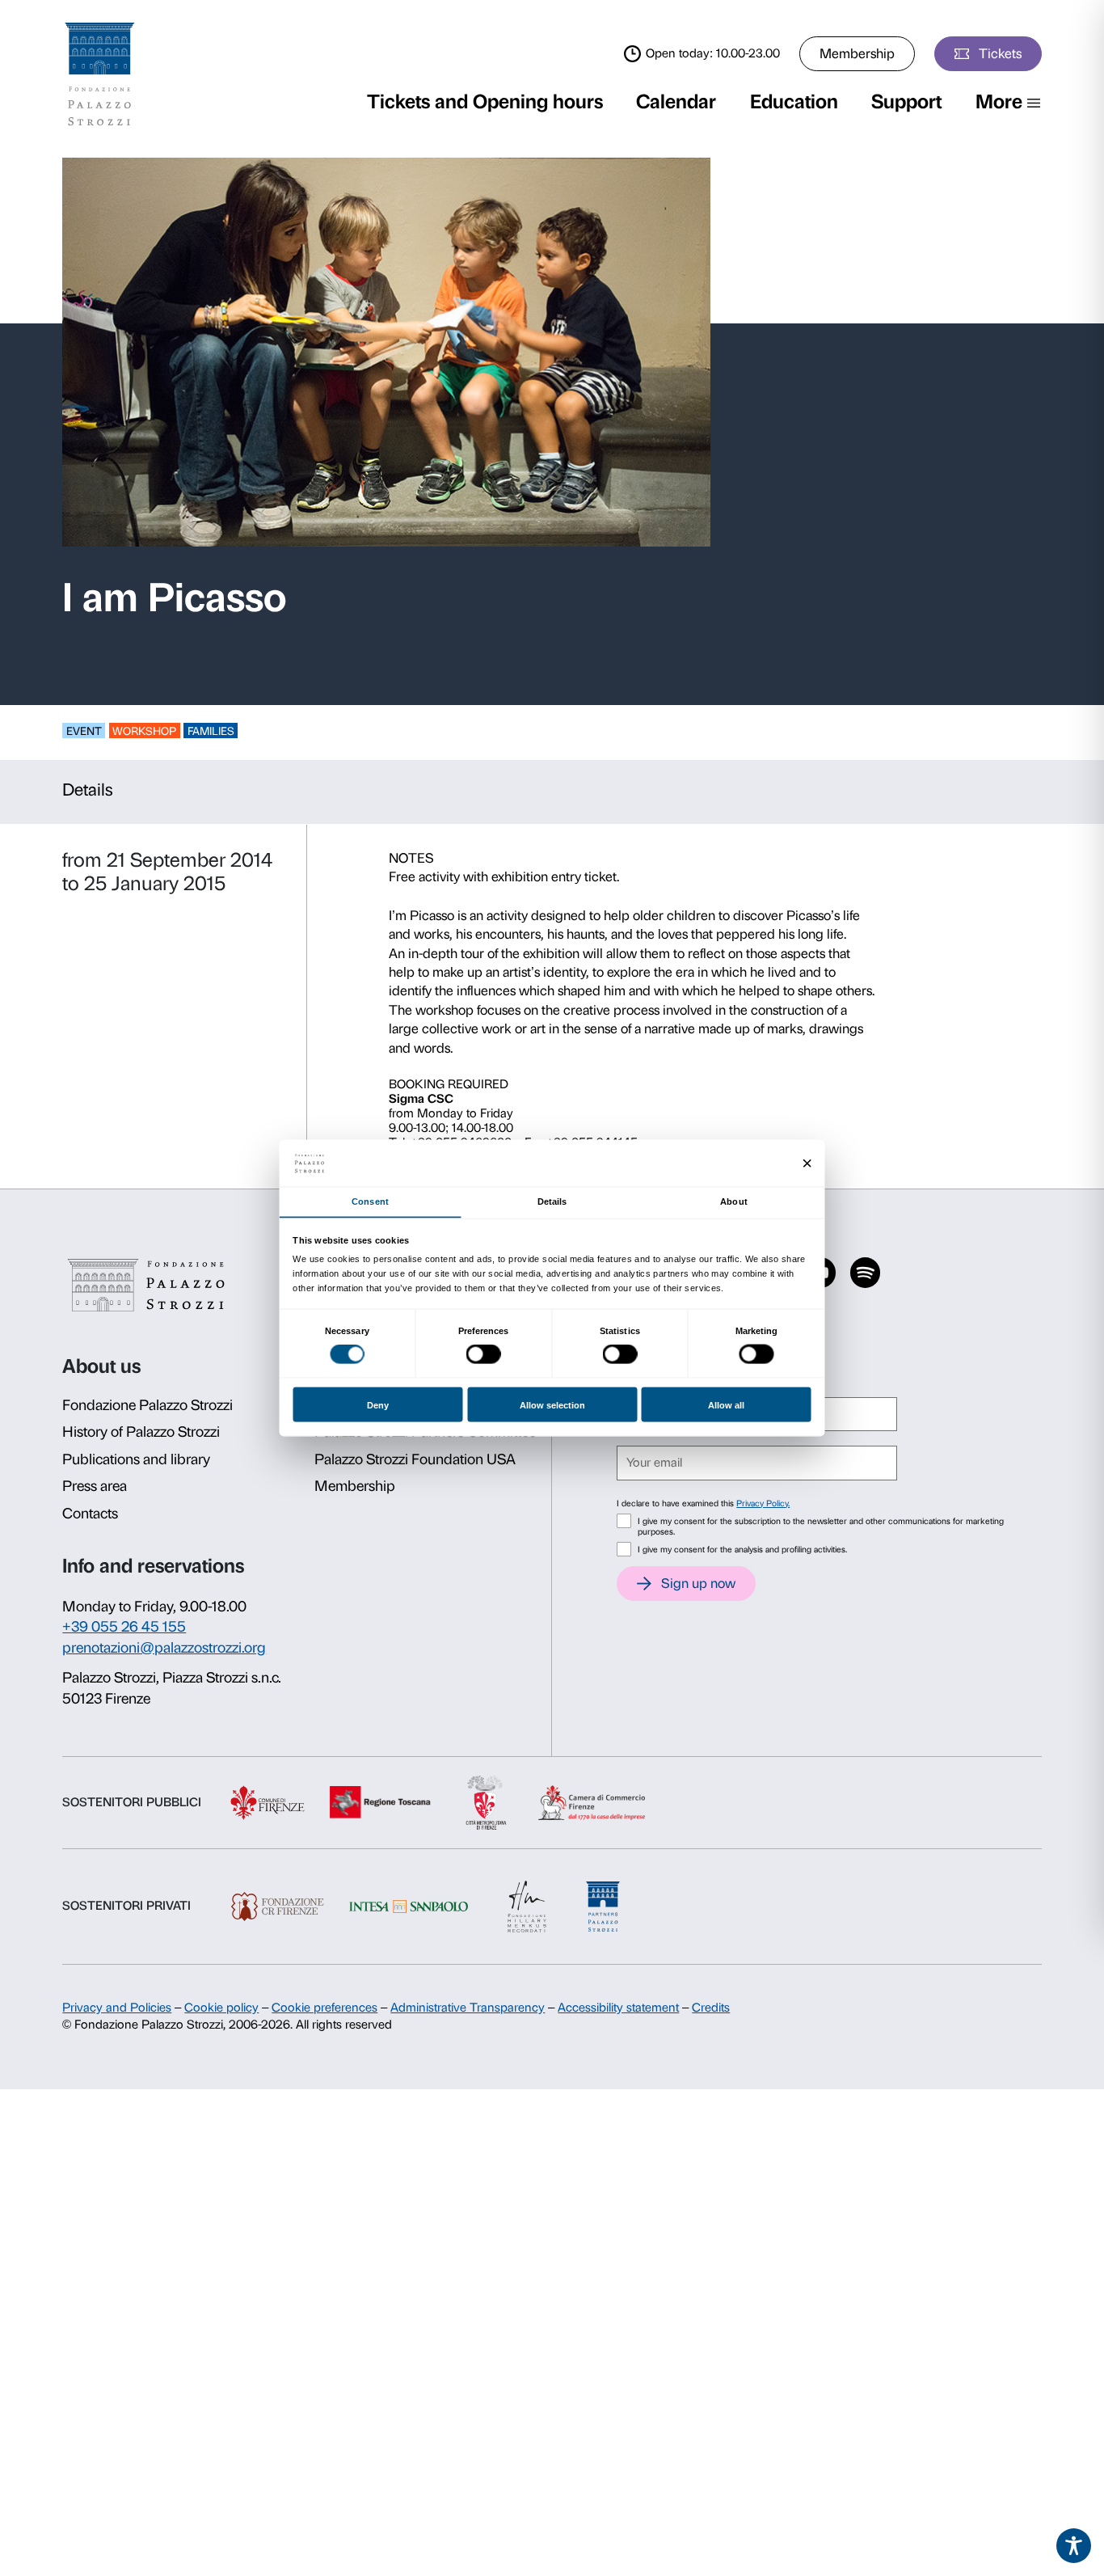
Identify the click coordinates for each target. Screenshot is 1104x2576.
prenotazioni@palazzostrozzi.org (164, 1648)
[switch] (484, 1354)
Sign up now (698, 1583)
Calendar (676, 101)
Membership (857, 53)
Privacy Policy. (763, 1503)
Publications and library (136, 1459)
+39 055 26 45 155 (124, 1627)
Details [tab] (552, 1201)
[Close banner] (807, 1163)
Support (906, 101)
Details (88, 790)
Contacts (90, 1514)
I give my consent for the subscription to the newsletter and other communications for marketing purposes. (821, 1527)
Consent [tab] (370, 1201)
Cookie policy (221, 2008)
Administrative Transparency (468, 2008)
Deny (378, 1404)
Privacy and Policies (117, 2008)
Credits (711, 2008)
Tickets (1000, 53)
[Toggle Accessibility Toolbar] (1074, 2546)
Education (794, 101)
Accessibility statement (618, 2008)
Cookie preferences (324, 2008)
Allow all (726, 1404)
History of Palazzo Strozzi (141, 1432)
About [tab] (733, 1201)
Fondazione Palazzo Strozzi (147, 1405)
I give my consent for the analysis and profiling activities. (742, 1550)
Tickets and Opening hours (485, 101)
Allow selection (552, 1404)
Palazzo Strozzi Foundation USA (415, 1459)
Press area (95, 1486)
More (999, 101)
